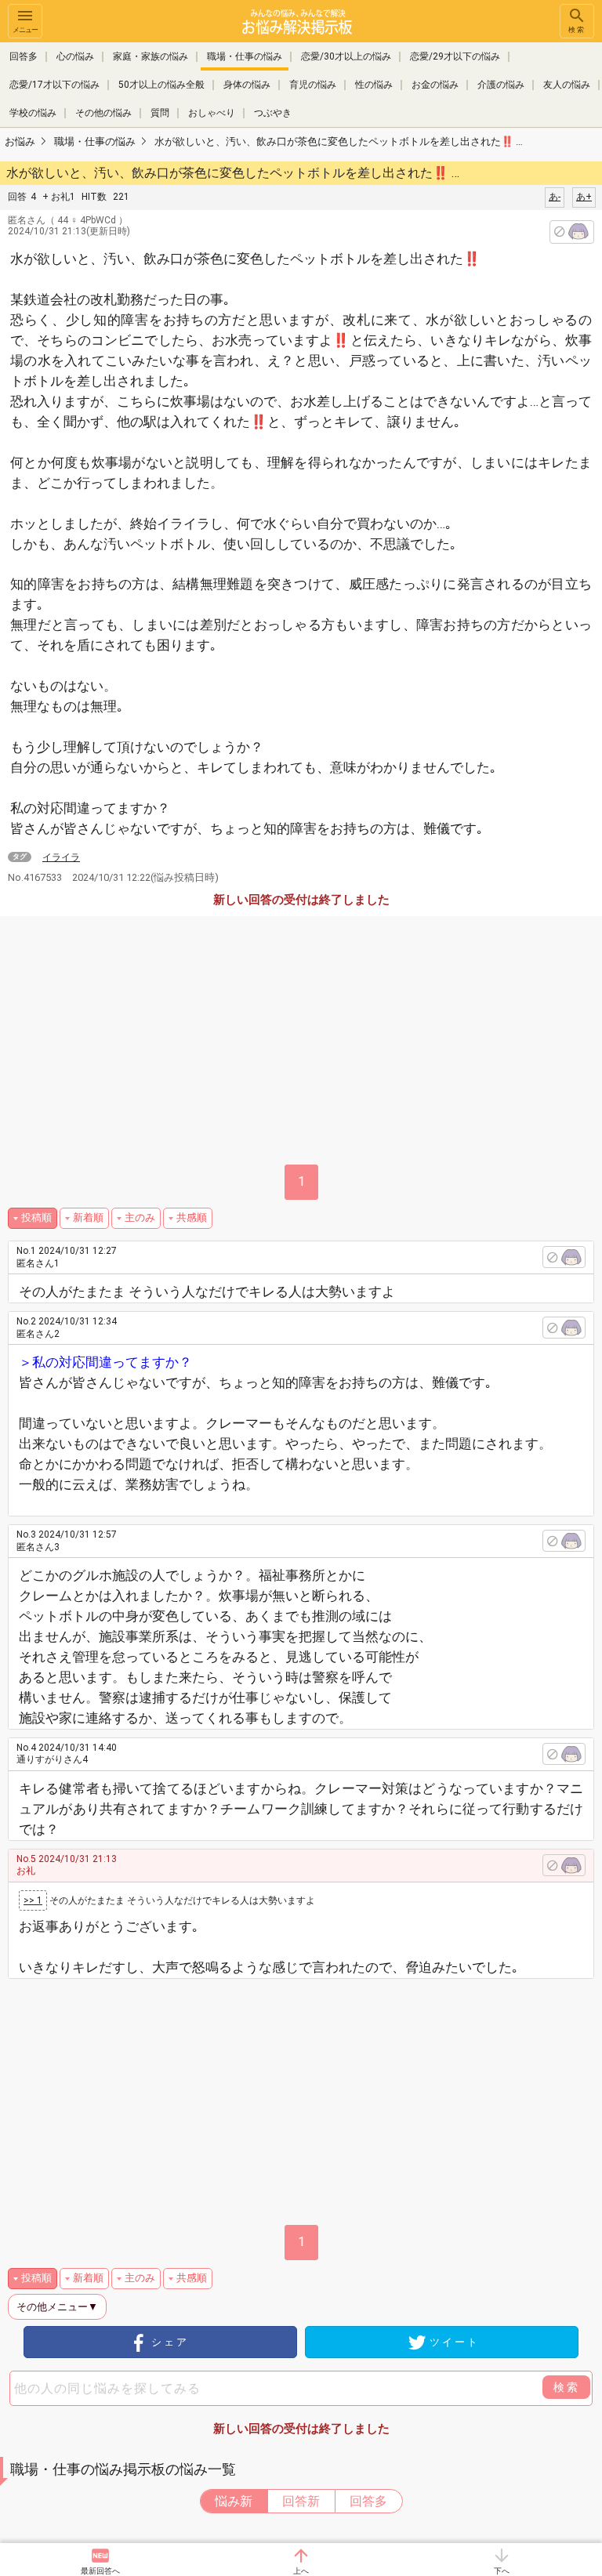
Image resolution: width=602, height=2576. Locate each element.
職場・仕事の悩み (245, 56)
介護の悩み (501, 85)
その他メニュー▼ (57, 2307)
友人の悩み (567, 85)
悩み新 (234, 2501)
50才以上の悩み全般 (161, 85)
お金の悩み (435, 85)
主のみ (140, 1217)
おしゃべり (212, 113)
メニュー (25, 30)
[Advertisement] (315, 2096)
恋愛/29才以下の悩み (455, 56)
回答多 (24, 56)
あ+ (584, 197)
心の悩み (75, 56)
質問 (160, 113)
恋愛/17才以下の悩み (54, 85)
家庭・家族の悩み (150, 56)
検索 (577, 30)
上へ (301, 2571)
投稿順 (36, 1217)
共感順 (192, 1217)
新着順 (88, 1217)
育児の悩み (313, 85)
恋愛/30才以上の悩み (346, 56)
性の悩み (374, 85)
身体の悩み (247, 85)
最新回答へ (100, 2571)
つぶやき (273, 113)
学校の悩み (33, 113)
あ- (555, 197)
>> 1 (33, 1900)
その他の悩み (103, 113)
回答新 (301, 2501)
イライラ (61, 857)
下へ (502, 2571)
